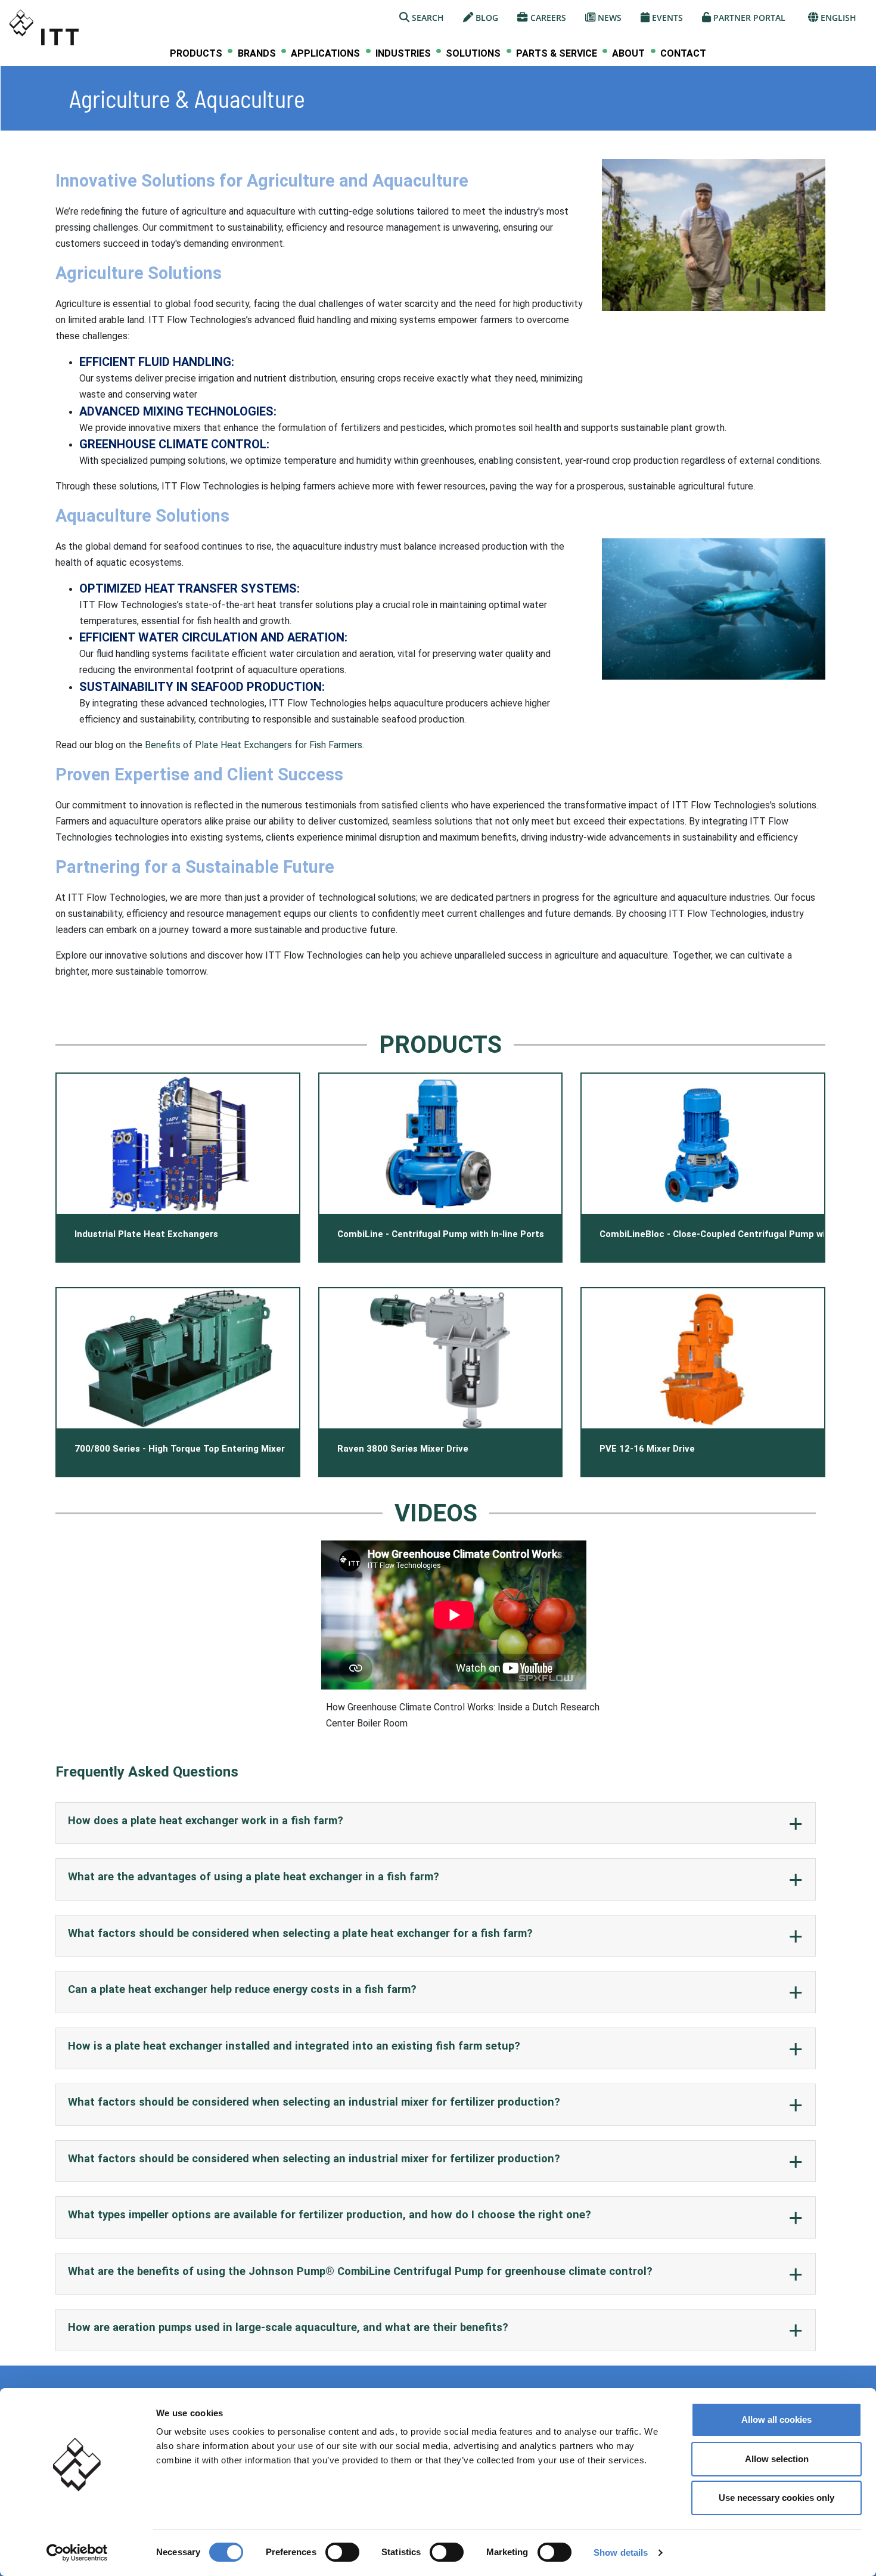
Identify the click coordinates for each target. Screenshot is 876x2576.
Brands (257, 54)
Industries (403, 54)
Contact (683, 53)
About (628, 54)
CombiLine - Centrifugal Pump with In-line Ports (441, 1234)
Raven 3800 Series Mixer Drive (403, 1449)
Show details (621, 2552)
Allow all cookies (776, 2420)
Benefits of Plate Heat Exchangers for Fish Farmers (254, 745)
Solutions (473, 54)
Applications (325, 54)
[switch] (342, 2552)
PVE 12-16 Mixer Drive (647, 1449)
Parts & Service (557, 54)
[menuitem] (196, 53)
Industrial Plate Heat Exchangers (146, 1234)
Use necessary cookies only (776, 2498)
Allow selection (777, 2459)
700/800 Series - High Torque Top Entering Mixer (180, 1449)
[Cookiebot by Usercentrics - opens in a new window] (77, 2553)
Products (196, 54)
